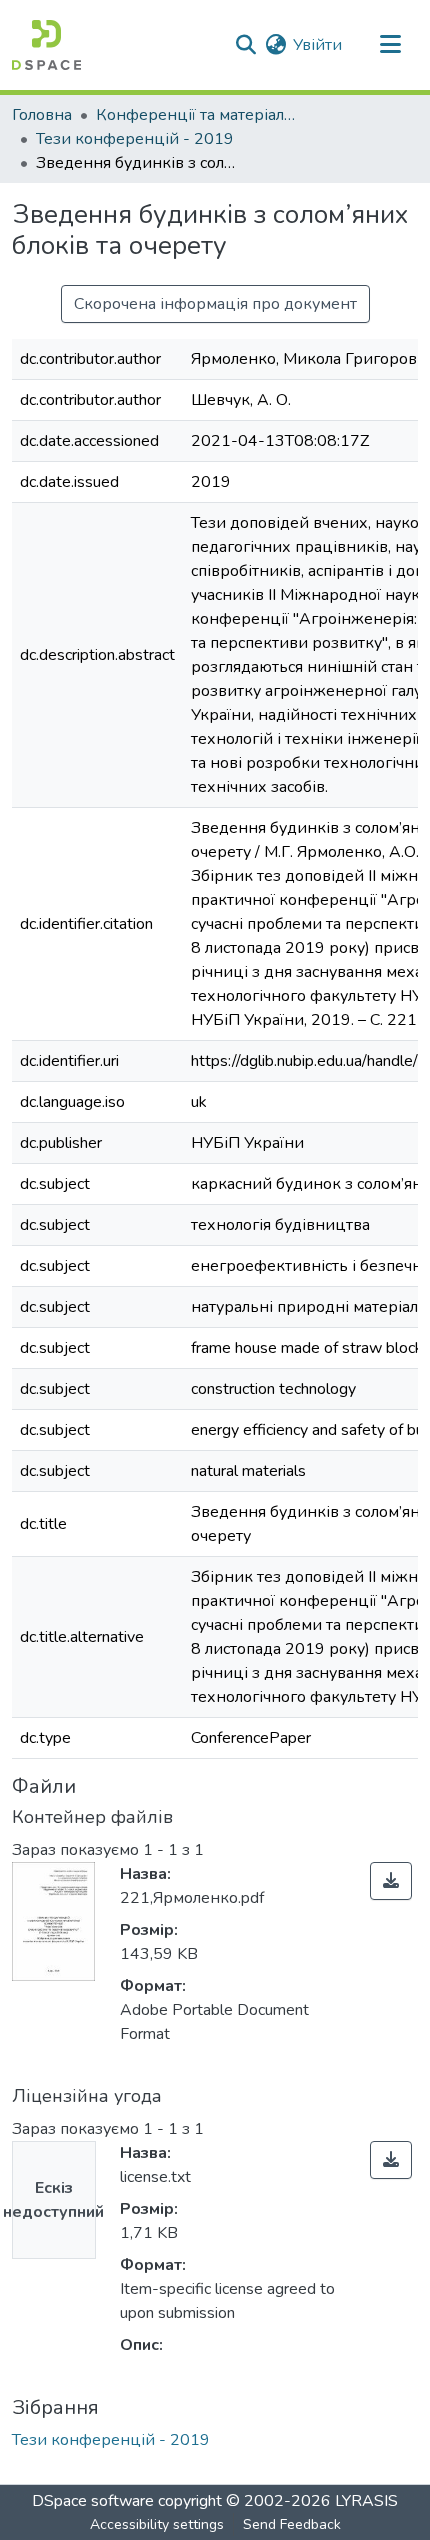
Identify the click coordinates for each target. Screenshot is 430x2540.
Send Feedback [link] (292, 2524)
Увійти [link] (317, 45)
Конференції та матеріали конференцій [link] (196, 115)
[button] (46, 45)
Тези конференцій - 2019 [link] (135, 139)
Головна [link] (42, 115)
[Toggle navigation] (390, 45)
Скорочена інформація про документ (215, 304)
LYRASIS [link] (366, 2501)
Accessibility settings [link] (157, 2524)
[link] (391, 1881)
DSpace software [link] (93, 2501)
